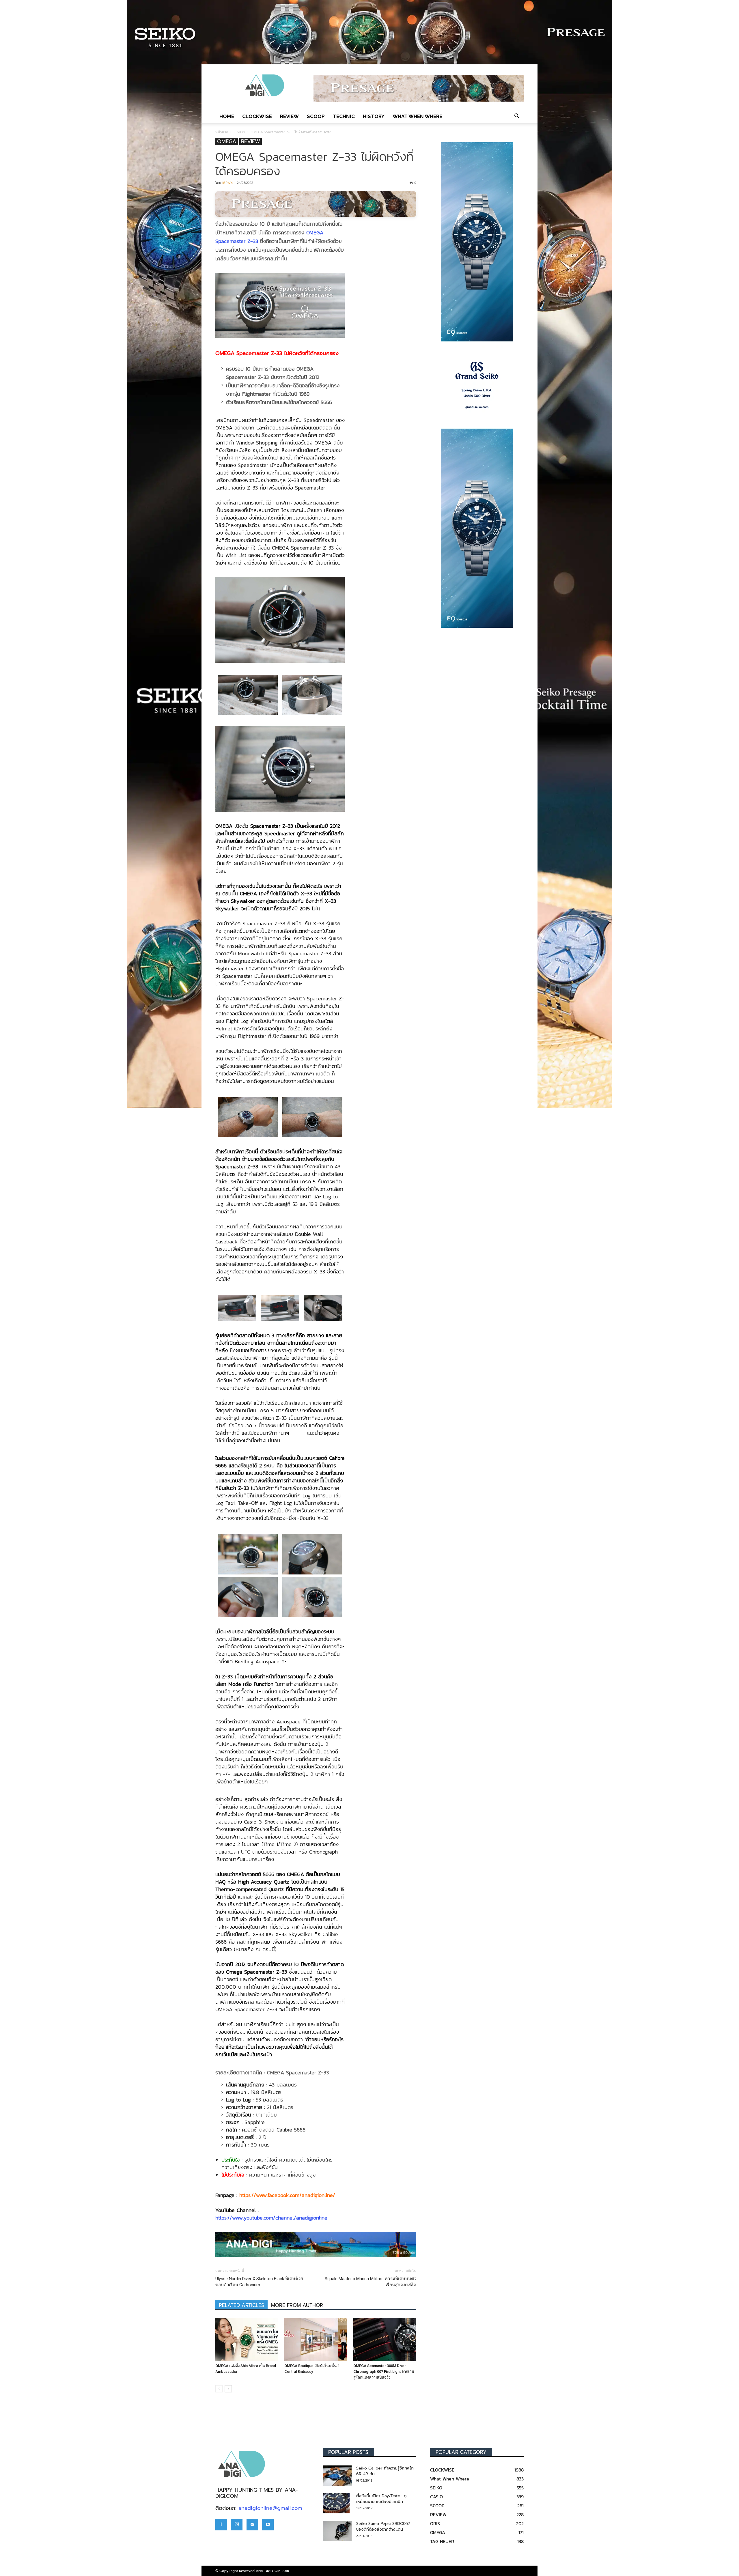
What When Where (417, 116)
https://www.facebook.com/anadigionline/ (287, 2195)
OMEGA (227, 142)
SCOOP (316, 116)
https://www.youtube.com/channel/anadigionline (271, 2218)
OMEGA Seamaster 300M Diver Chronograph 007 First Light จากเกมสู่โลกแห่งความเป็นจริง (384, 2372)
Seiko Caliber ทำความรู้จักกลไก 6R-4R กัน (385, 2471)
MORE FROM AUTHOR (297, 2305)
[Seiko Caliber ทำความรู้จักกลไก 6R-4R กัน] (337, 2476)
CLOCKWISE (257, 116)
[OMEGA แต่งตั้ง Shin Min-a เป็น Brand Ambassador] (247, 2339)
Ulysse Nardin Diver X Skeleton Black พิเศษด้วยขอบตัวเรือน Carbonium (259, 2282)
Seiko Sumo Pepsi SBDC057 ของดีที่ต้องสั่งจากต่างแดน (383, 2527)
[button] (517, 116)
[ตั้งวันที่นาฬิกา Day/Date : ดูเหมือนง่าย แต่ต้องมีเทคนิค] (336, 2503)
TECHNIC (344, 116)
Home (227, 116)
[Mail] (252, 2525)
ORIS (435, 2523)
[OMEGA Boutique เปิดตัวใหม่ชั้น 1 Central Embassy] (316, 2339)
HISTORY (374, 116)
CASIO (436, 2497)
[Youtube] (268, 2525)
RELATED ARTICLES (241, 2305)
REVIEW (289, 116)
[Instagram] (237, 2525)
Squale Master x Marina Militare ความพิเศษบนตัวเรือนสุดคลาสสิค (371, 2282)
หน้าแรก (222, 132)
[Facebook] (221, 2525)
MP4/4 (227, 183)
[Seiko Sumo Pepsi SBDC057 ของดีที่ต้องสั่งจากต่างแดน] (337, 2531)
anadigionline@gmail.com (270, 2508)
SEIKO (436, 2488)
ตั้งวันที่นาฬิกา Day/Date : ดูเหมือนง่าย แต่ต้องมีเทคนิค (381, 2499)
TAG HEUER (442, 2541)
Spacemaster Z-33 (237, 241)
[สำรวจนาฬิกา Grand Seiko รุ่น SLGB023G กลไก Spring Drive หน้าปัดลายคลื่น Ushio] (477, 385)
